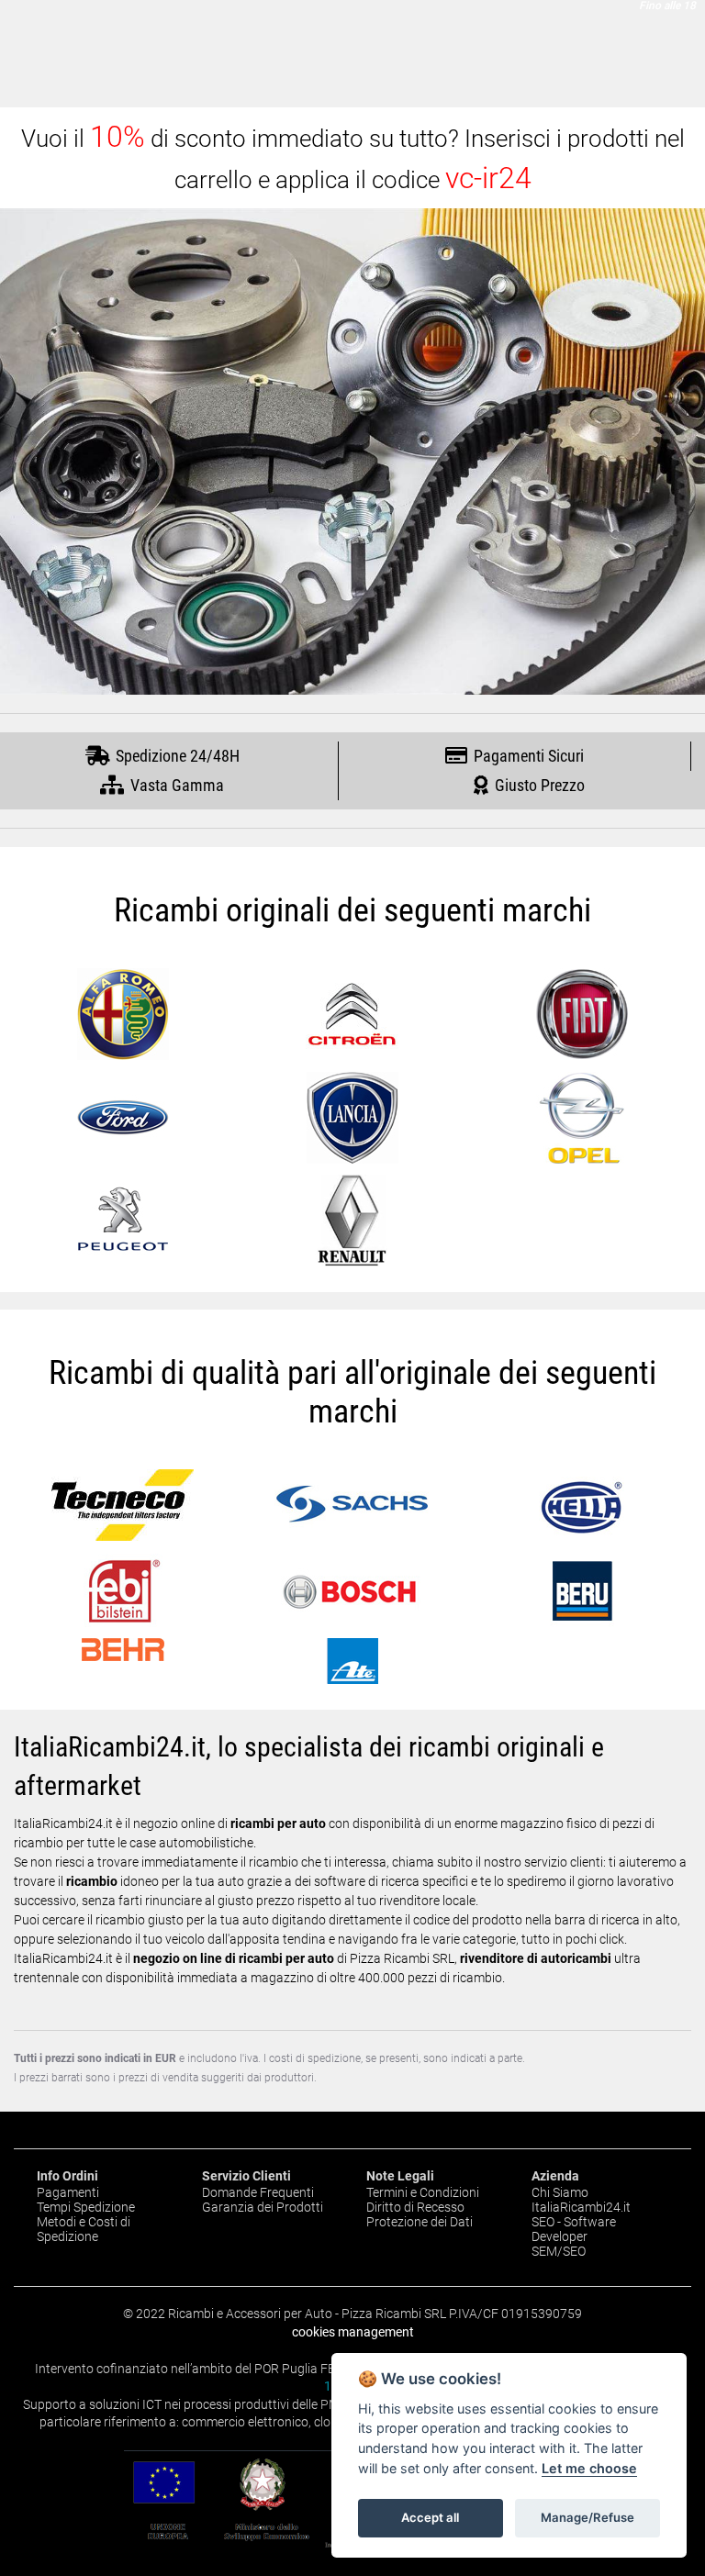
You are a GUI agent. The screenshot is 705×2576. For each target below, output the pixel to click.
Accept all (430, 2517)
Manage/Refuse (587, 2517)
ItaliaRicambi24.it (581, 2207)
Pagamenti (68, 2192)
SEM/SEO (559, 2251)
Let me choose (589, 2468)
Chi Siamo (560, 2192)
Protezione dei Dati (420, 2222)
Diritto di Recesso (415, 2207)
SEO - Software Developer (574, 2229)
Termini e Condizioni (423, 2192)
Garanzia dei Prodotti (263, 2207)
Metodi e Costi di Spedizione (84, 2229)
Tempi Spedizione (86, 2207)
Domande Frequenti (258, 2192)
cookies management (353, 2332)
